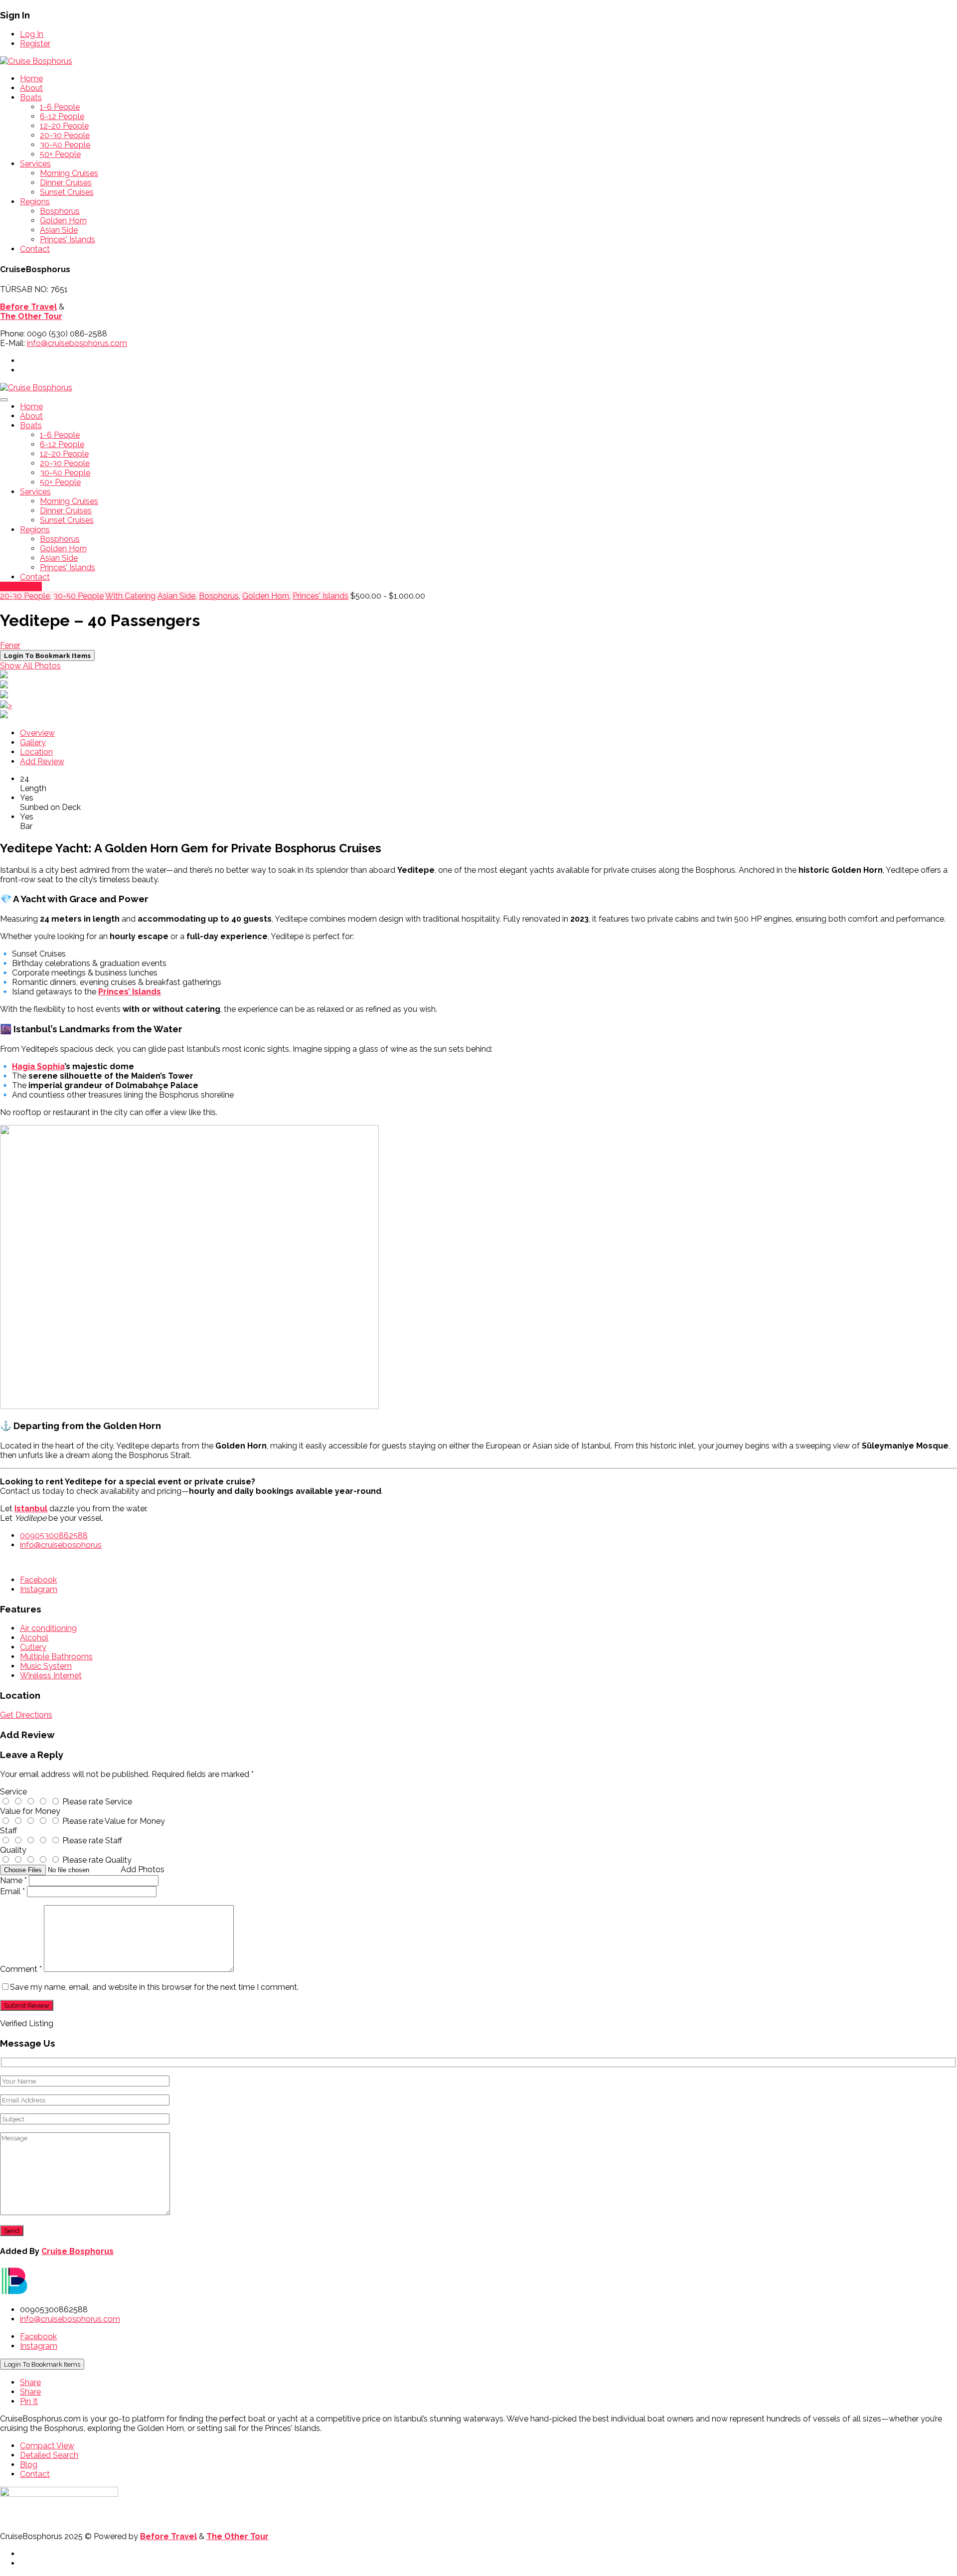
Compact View (47, 2446)
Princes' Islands (320, 596)
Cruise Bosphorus (78, 2251)
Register (35, 44)
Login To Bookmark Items (42, 2364)
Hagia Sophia (38, 1066)
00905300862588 (54, 1535)
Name (13, 1880)
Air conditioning (48, 1628)
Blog (29, 2465)
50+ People (60, 154)
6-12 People (62, 116)
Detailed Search (49, 2455)
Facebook (38, 1580)
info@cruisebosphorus (61, 1545)
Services (35, 164)
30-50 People (65, 145)
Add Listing (21, 586)
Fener (10, 645)
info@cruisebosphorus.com (77, 343)
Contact (35, 249)
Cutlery (33, 1647)
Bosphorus (60, 211)
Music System (46, 1666)
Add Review (42, 761)
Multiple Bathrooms (56, 1657)
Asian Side (59, 230)
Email (12, 1891)
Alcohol (34, 1638)
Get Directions (26, 1715)
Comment (21, 1969)
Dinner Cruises (66, 183)
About (31, 88)
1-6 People (60, 107)
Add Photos (143, 1869)
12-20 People (64, 126)
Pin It (29, 2401)
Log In (32, 34)
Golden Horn (63, 221)
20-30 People (65, 135)
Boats (31, 97)
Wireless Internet (51, 1676)
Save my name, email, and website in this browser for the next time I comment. (154, 1987)
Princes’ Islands (68, 240)
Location (36, 752)
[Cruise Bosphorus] (36, 61)
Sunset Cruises (67, 192)
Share (30, 2382)
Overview (37, 733)
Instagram (39, 1589)
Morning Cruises (69, 173)
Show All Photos (30, 666)
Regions (35, 202)
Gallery (33, 742)
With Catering (130, 596)
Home (31, 79)
